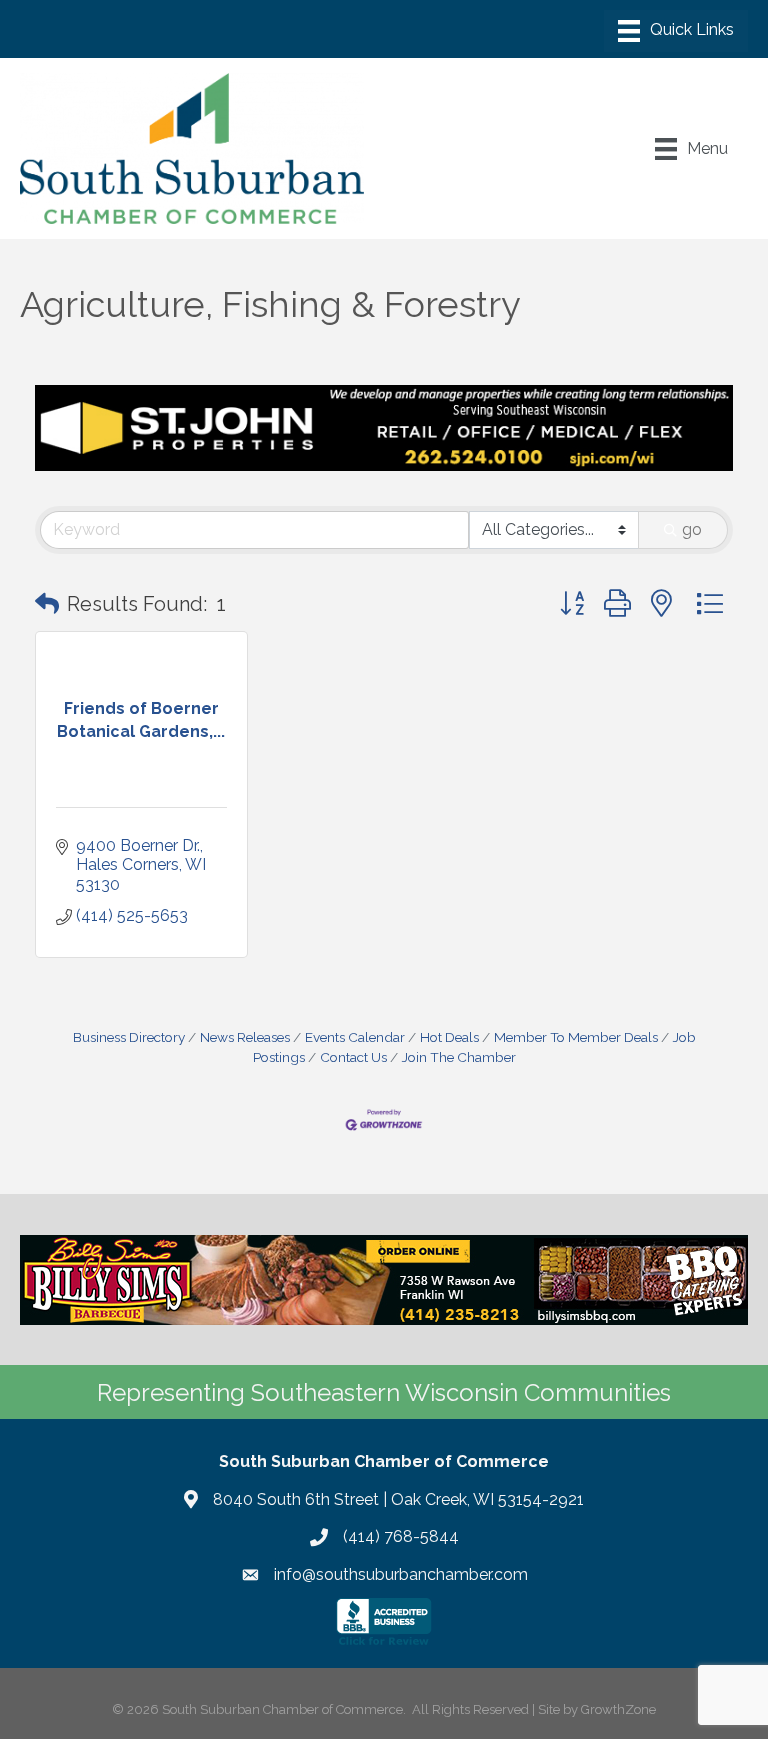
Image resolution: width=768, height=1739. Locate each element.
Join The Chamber (459, 1057)
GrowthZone (618, 1709)
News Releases (245, 1037)
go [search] (692, 529)
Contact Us (353, 1057)
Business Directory (129, 1037)
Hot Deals (449, 1037)
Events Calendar (355, 1037)
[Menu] (676, 31)
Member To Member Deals (576, 1037)
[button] (47, 604)
